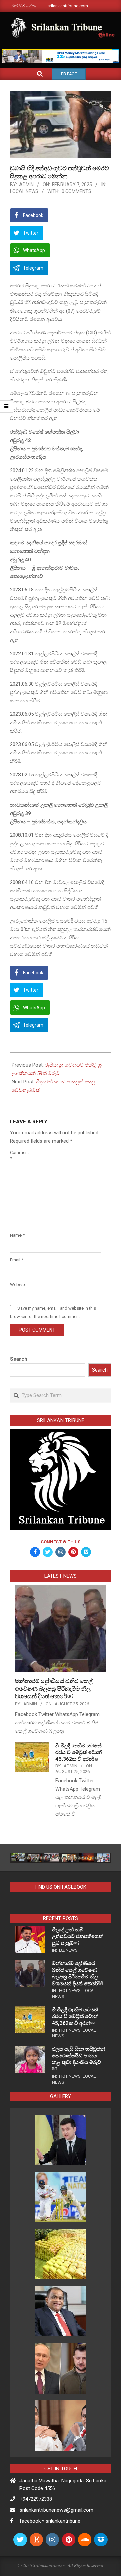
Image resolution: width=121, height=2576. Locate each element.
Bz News (68, 1950)
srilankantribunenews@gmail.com (56, 2510)
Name (17, 1235)
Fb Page (69, 74)
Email (17, 1260)
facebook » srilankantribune (50, 2521)
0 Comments (76, 191)
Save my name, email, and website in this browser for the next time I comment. (53, 1312)
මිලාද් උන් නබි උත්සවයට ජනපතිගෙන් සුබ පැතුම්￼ (78, 1936)
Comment (18, 1155)
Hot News (70, 1990)
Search (19, 1359)
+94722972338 (36, 2499)
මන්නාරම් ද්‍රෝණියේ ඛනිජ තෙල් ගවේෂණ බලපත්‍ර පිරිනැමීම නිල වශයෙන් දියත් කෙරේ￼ (54, 1689)
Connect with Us (61, 1542)
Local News (24, 191)
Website (18, 1285)
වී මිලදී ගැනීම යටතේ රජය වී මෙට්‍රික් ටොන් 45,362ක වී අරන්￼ (79, 1752)
